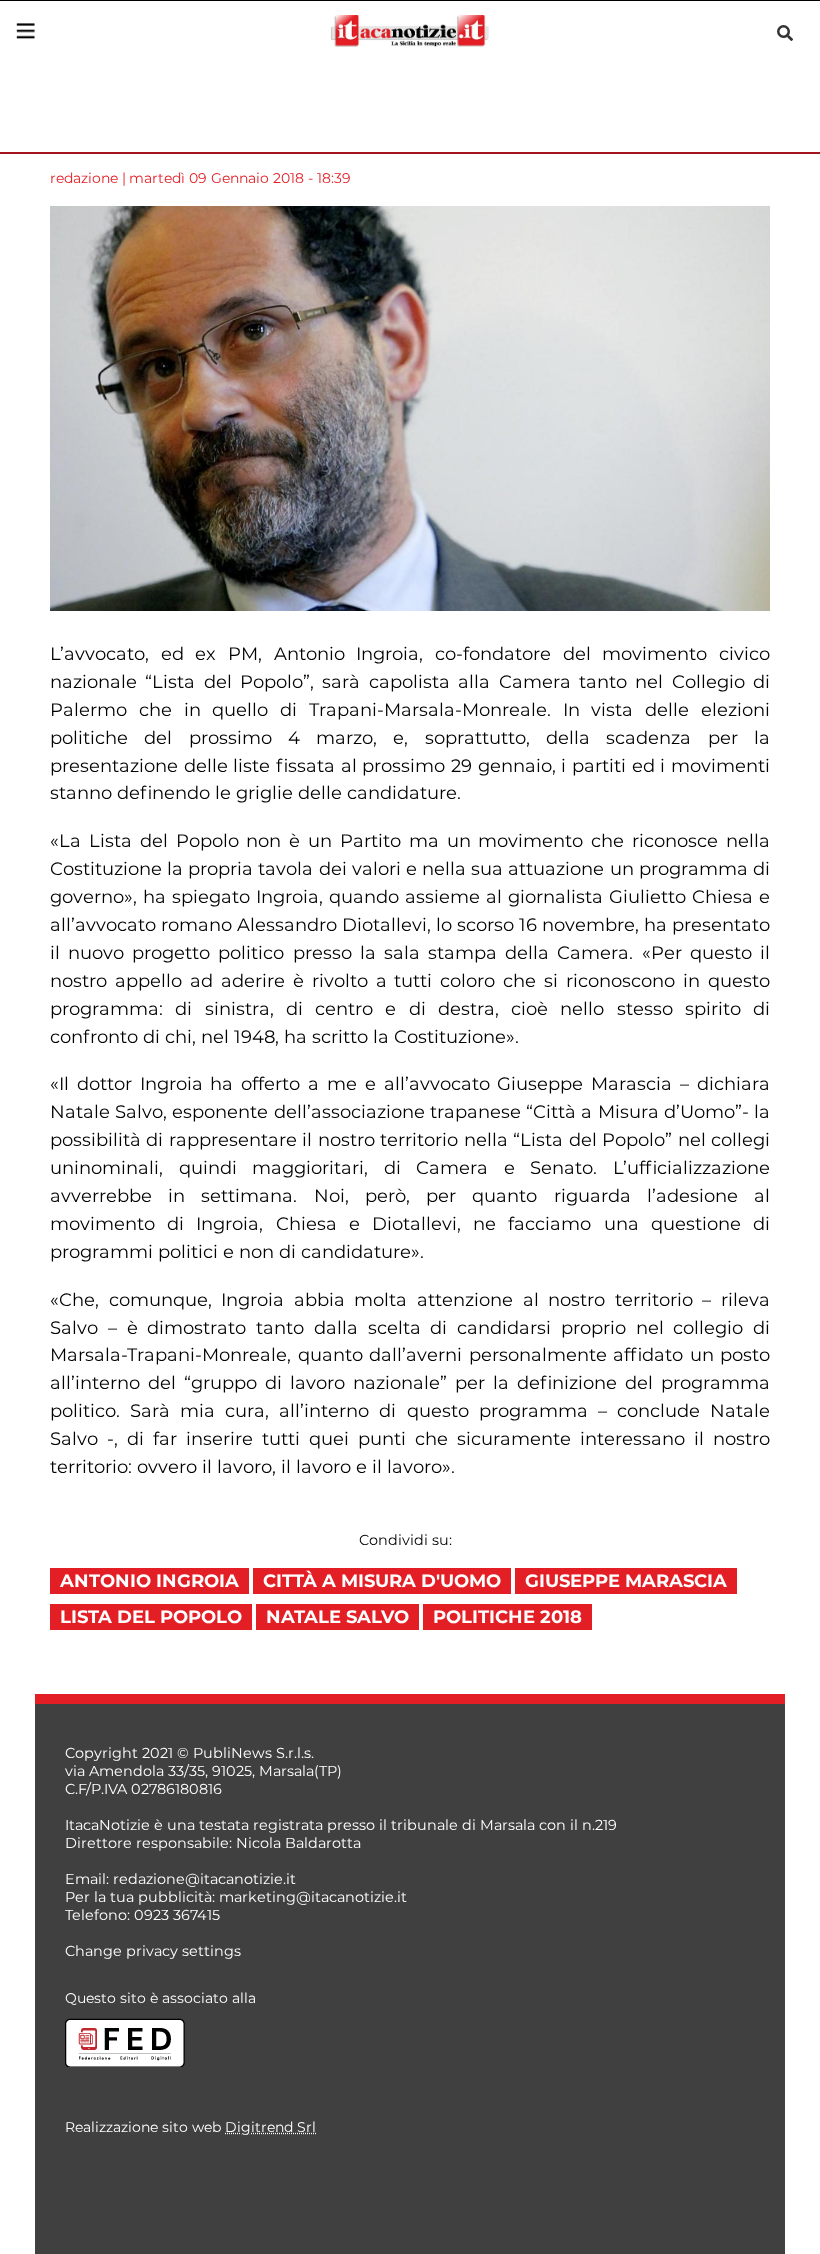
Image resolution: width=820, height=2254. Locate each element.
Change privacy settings (153, 1951)
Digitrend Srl (270, 2127)
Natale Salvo (337, 1617)
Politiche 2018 (507, 1617)
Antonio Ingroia (149, 1581)
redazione (84, 178)
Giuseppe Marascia (626, 1581)
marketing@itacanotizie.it (313, 1897)
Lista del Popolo (151, 1617)
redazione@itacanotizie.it (204, 1879)
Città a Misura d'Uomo (382, 1581)
